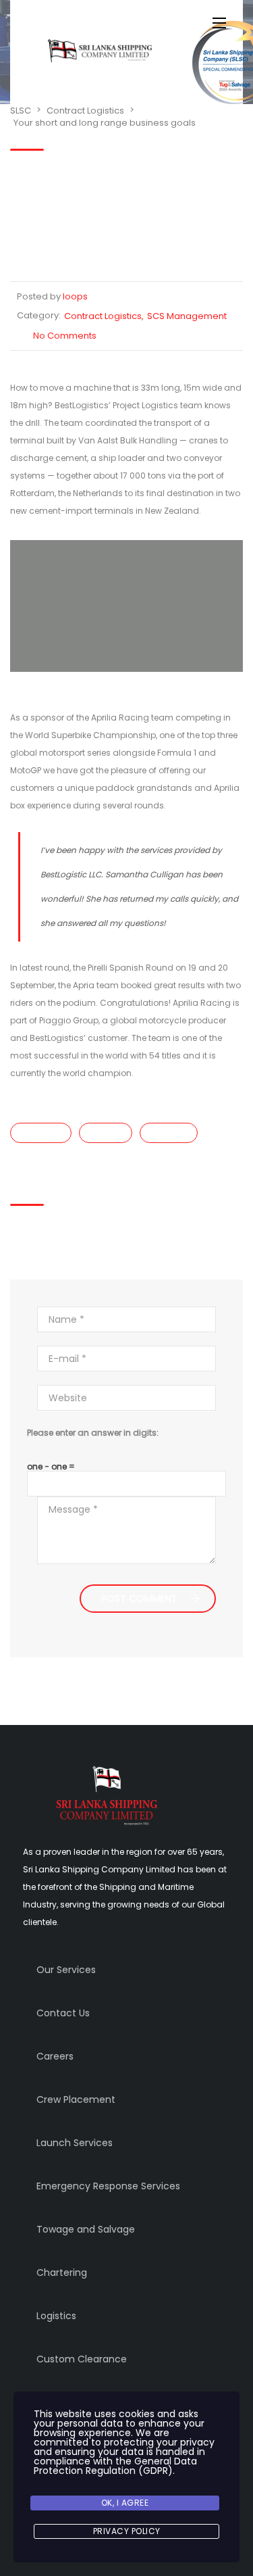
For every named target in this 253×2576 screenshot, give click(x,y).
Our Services (66, 1970)
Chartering (62, 2273)
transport (169, 1133)
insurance (41, 1133)
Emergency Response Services (108, 2186)
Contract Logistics (103, 316)
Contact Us (63, 2013)
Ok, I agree (125, 2503)
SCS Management (187, 316)
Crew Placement (76, 2099)
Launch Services (75, 2143)
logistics (106, 1133)
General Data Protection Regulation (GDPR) (115, 2466)
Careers (55, 2056)
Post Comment (139, 1599)
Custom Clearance (82, 2359)
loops (75, 296)
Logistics (56, 2316)
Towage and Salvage (86, 2229)
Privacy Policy (127, 2531)
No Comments (65, 336)
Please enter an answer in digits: (93, 1433)
